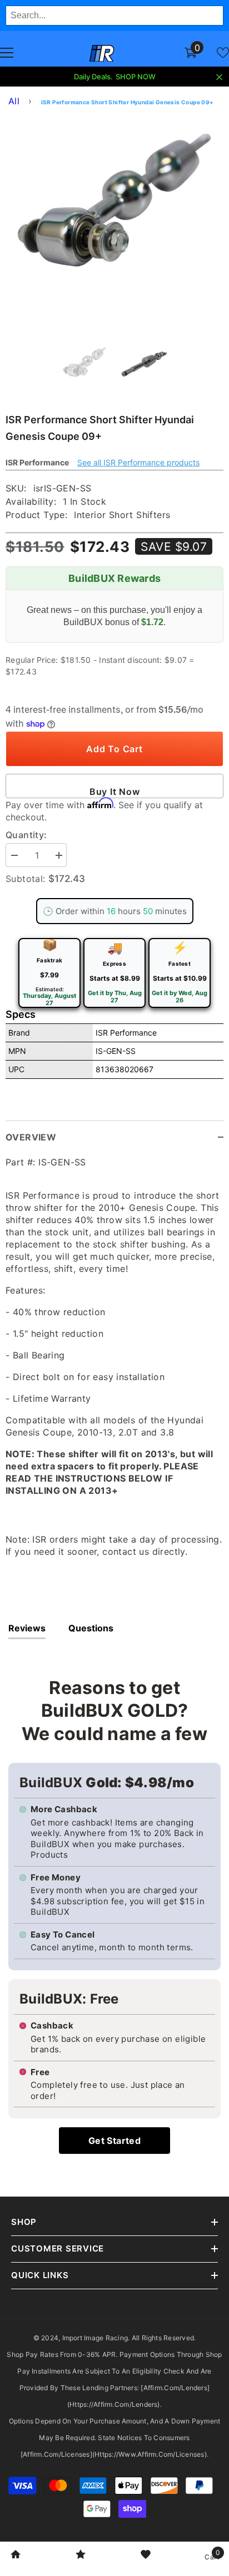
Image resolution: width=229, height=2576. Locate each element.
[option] (114, 222)
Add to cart (114, 749)
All (14, 101)
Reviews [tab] (27, 1628)
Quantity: (26, 835)
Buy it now (115, 792)
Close (219, 77)
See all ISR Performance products (138, 462)
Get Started (114, 2141)
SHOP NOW (136, 77)
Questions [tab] (91, 1628)
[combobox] (114, 16)
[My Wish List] (223, 53)
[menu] (7, 53)
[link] (16, 2555)
